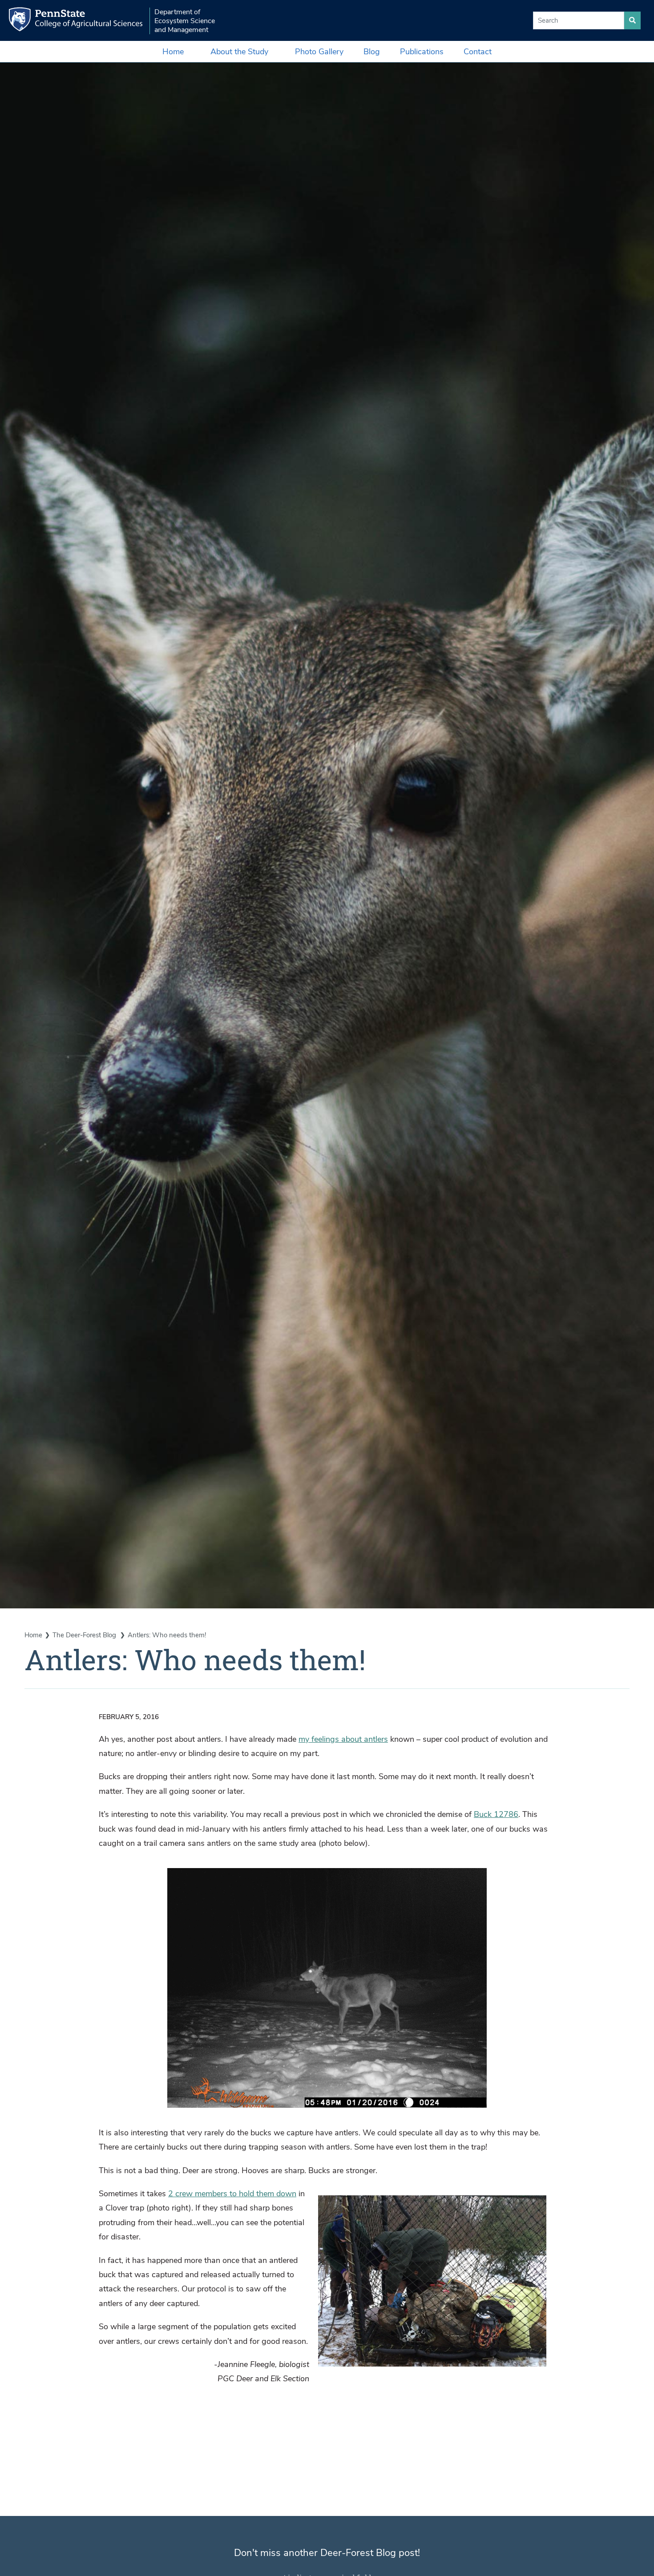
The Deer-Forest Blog (85, 1635)
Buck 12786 (496, 1814)
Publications (422, 52)
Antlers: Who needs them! (167, 1635)
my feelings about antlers (343, 1739)
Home (173, 52)
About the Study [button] (239, 52)
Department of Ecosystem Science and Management (185, 21)
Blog (372, 52)
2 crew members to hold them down (232, 2194)
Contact (478, 52)
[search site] (632, 20)
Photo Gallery (319, 52)
